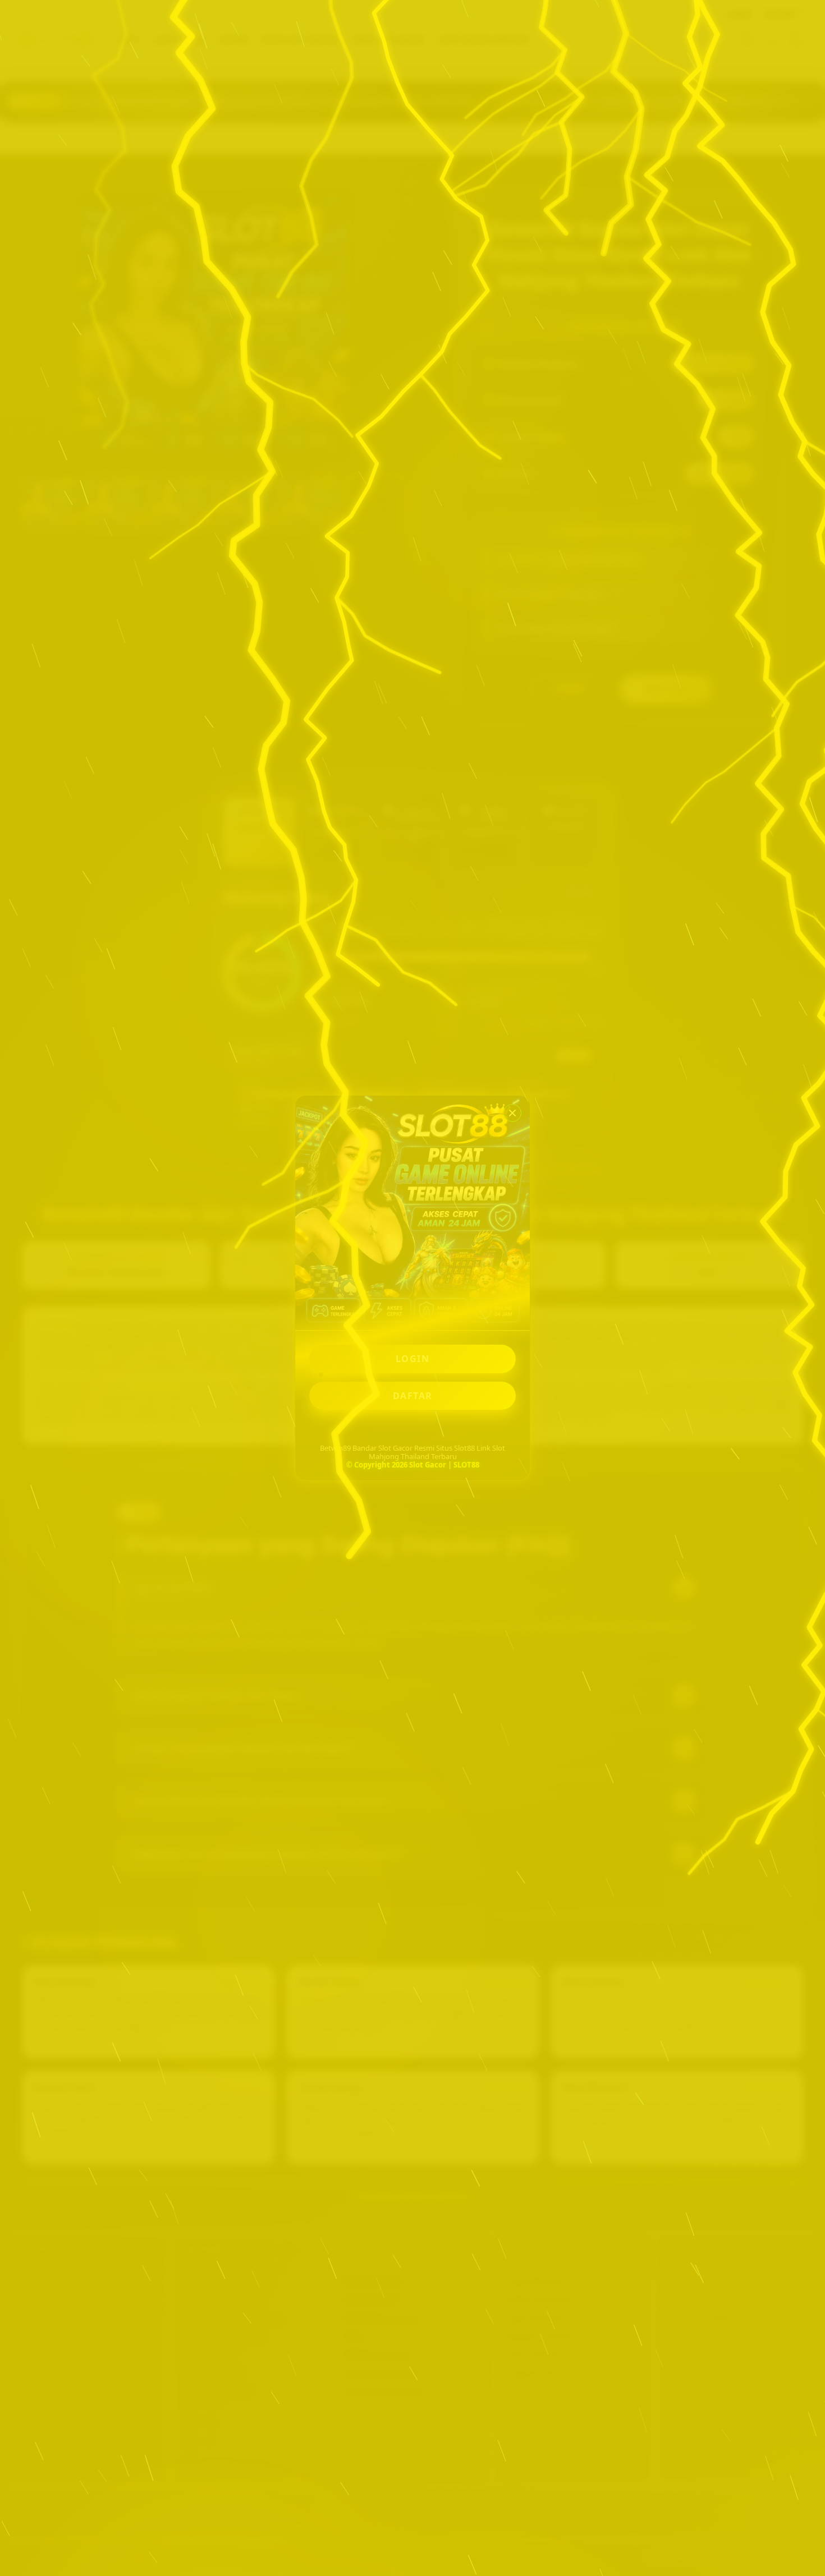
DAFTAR (413, 1396)
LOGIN (413, 1359)
